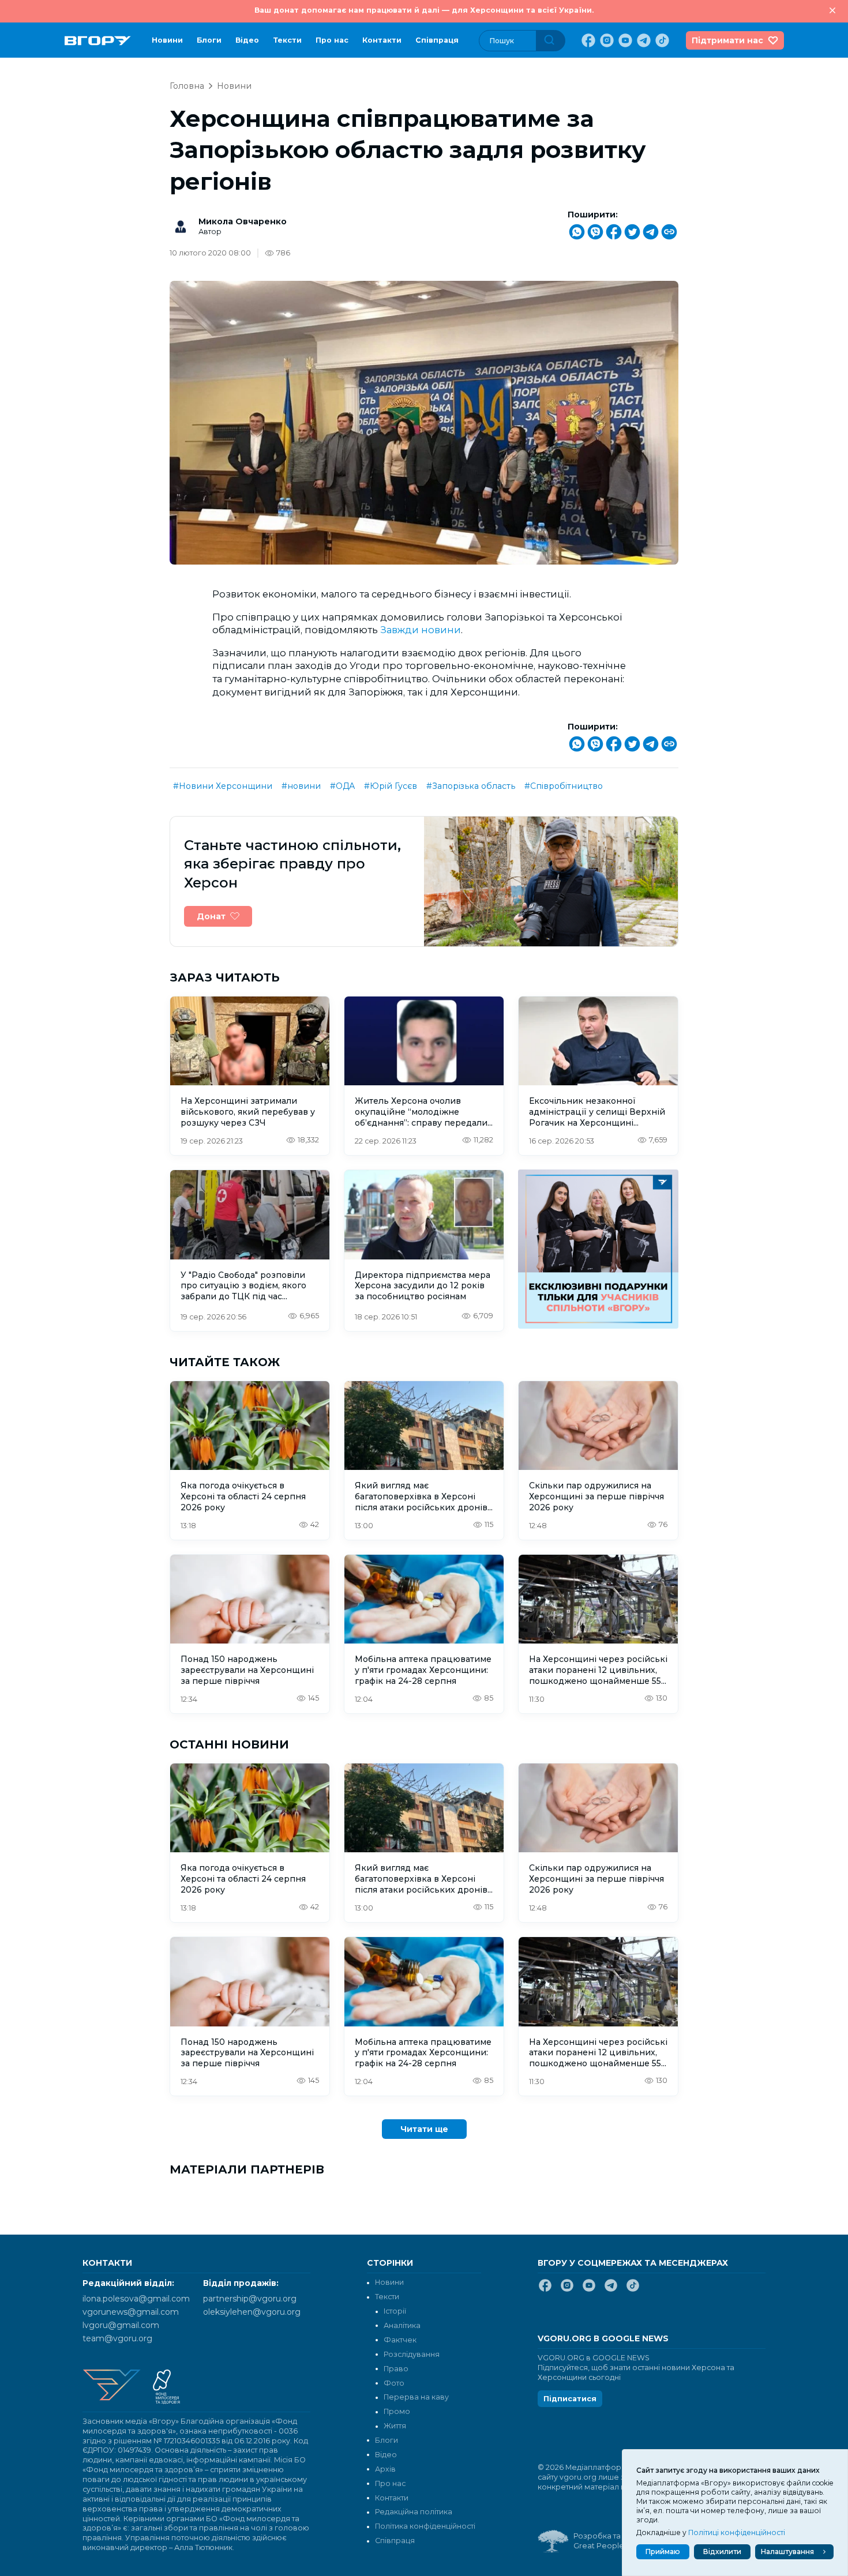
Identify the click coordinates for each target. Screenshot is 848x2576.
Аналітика (402, 2325)
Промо (397, 2411)
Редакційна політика (414, 2512)
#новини (301, 786)
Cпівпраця (437, 40)
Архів (385, 2469)
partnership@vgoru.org (250, 2299)
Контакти (382, 40)
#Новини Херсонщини (223, 786)
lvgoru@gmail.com (121, 2325)
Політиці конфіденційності (737, 2532)
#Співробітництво (564, 786)
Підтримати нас (727, 40)
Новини (167, 40)
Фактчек (400, 2340)
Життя (395, 2426)
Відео (247, 40)
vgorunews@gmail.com (131, 2312)
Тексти (287, 40)
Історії (395, 2311)
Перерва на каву (416, 2397)
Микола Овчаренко (243, 221)
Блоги (209, 40)
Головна (187, 86)
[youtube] (624, 40)
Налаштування (787, 2551)
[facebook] (587, 40)
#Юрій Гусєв (391, 786)
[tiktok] (661, 40)
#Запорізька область (471, 786)
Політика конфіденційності (425, 2526)
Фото (394, 2383)
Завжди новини (421, 630)
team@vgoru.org (117, 2338)
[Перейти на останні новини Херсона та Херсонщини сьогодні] (98, 41)
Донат (211, 916)
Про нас (332, 40)
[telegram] (643, 40)
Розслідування (412, 2354)
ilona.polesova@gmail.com (136, 2299)
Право (396, 2369)
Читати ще (424, 2129)
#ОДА (342, 786)
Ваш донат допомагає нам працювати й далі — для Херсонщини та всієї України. (424, 10)
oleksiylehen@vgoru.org (252, 2312)
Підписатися (570, 2399)
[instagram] (606, 40)
